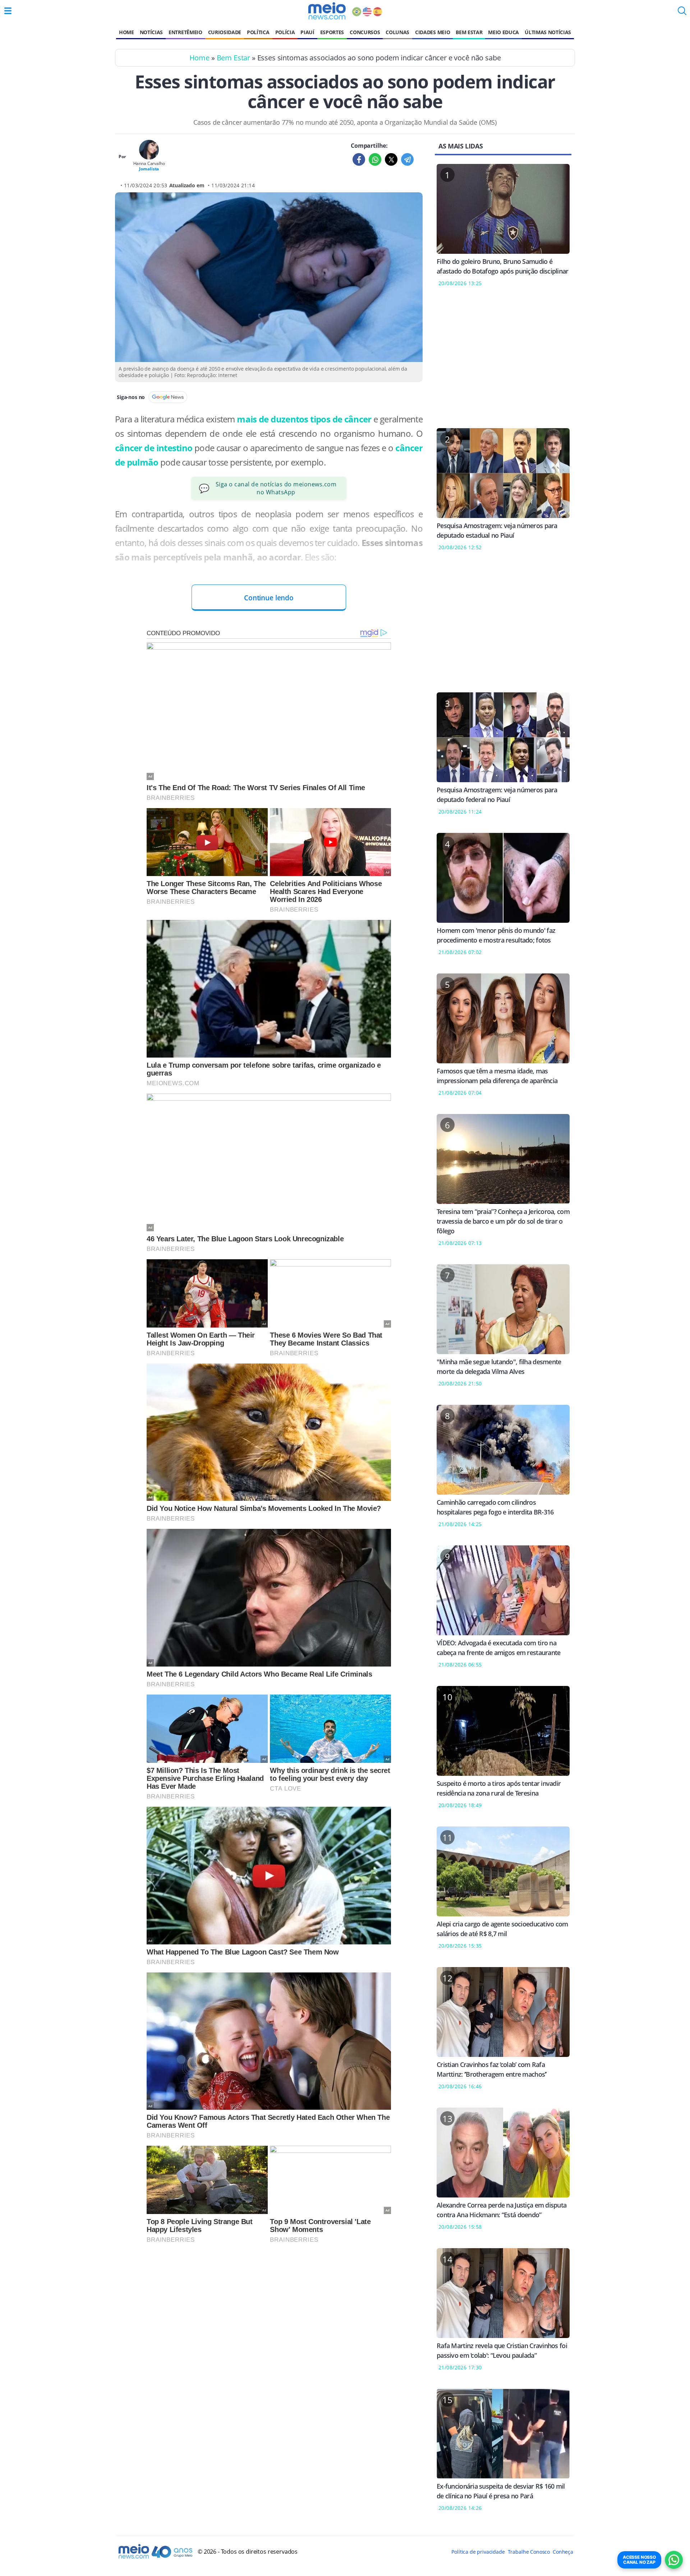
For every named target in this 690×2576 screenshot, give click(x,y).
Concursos (365, 32)
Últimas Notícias (548, 32)
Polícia (285, 32)
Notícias (151, 32)
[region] (503, 362)
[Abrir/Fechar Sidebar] (8, 11)
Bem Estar (469, 32)
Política (258, 32)
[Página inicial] (327, 11)
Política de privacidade (478, 2552)
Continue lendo (269, 598)
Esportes (332, 32)
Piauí (307, 32)
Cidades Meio (433, 32)
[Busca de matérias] (682, 13)
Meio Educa (503, 32)
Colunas (397, 32)
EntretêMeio (185, 32)
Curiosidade (225, 32)
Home (126, 32)
